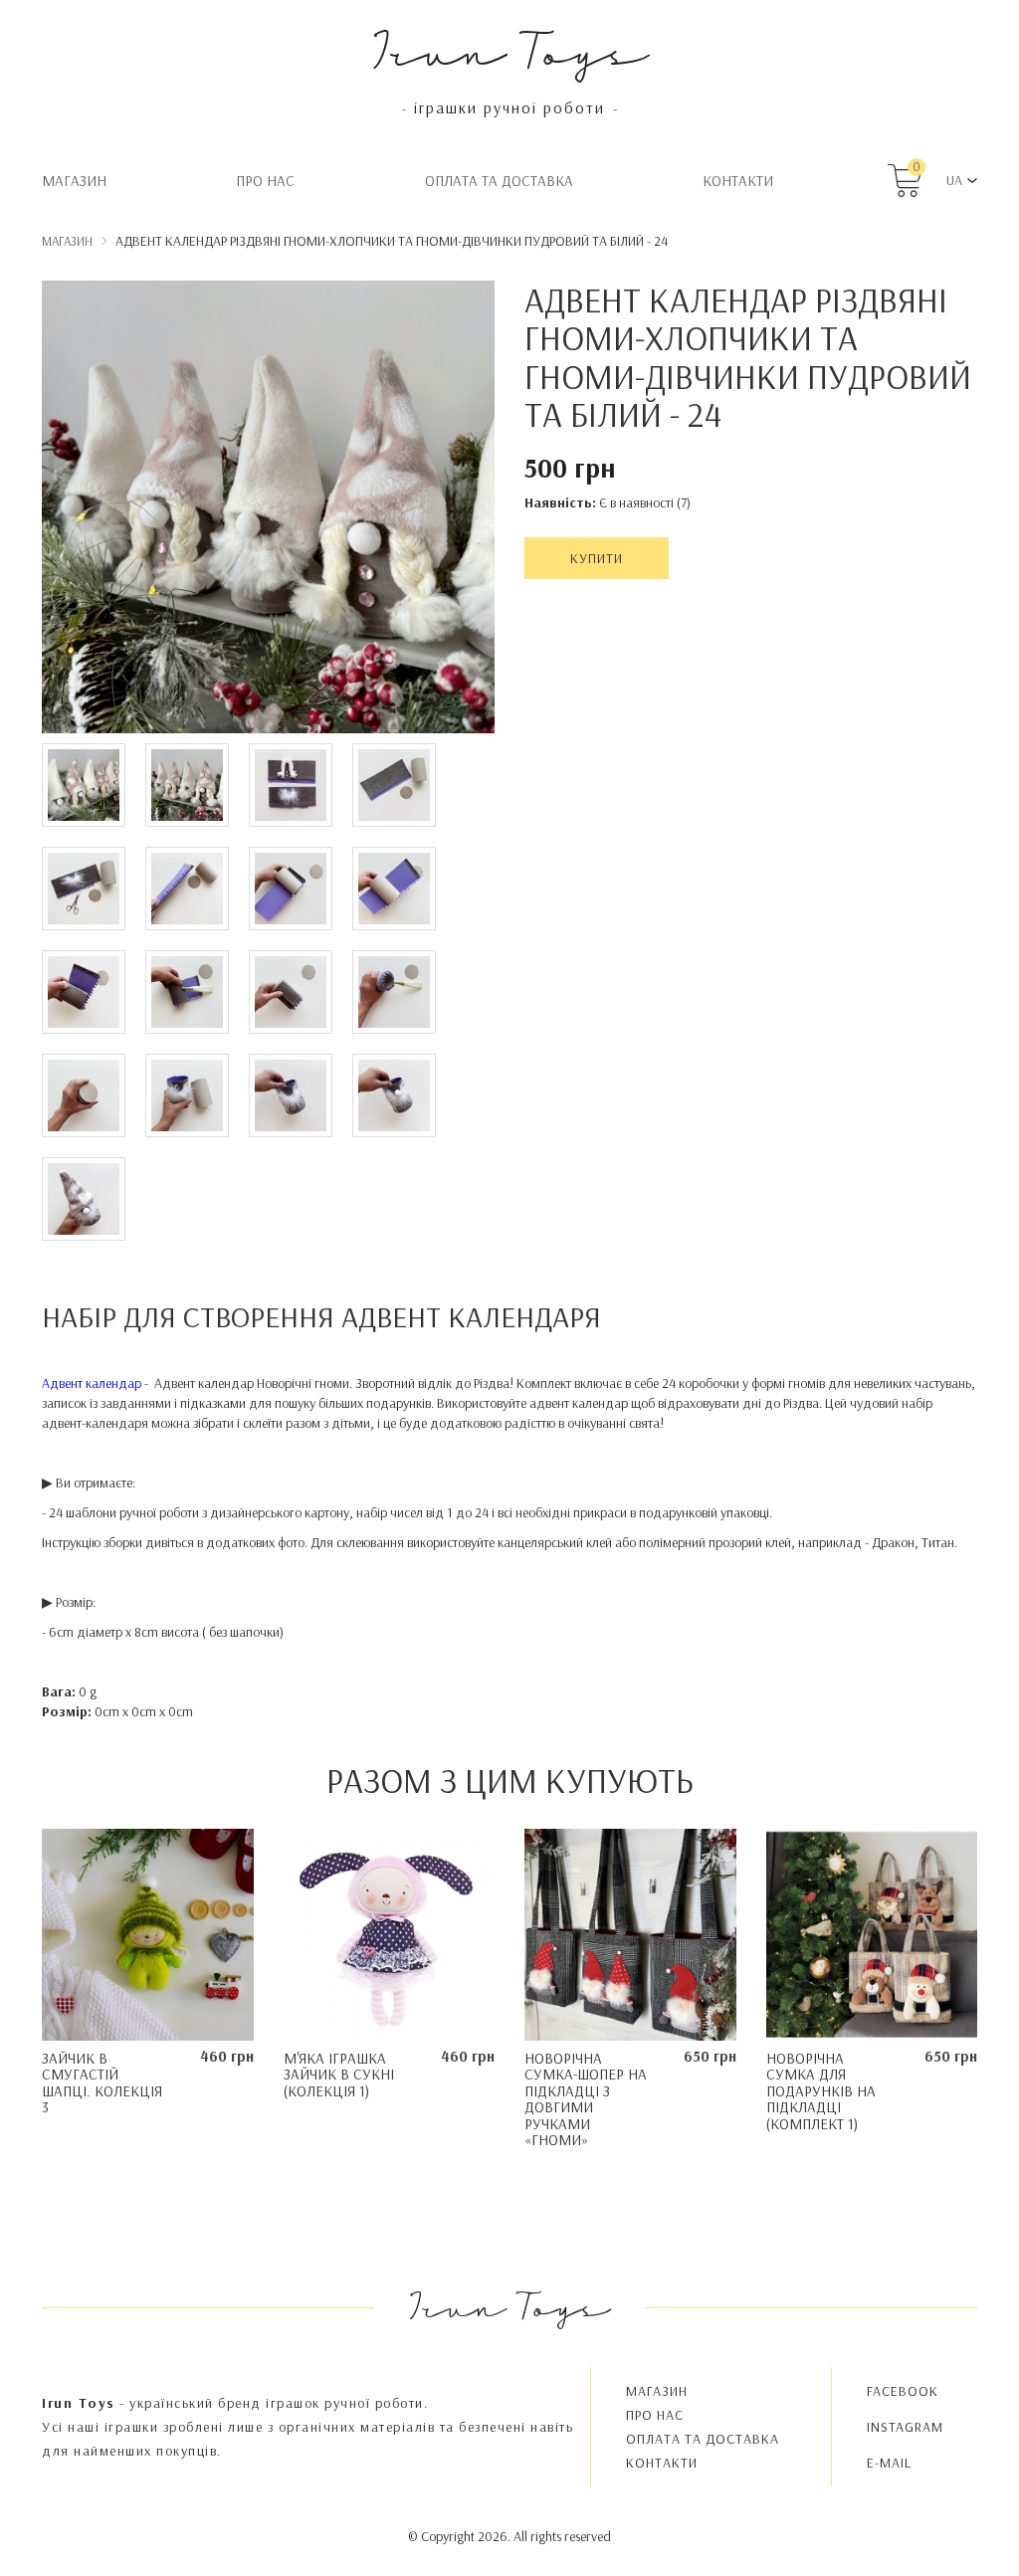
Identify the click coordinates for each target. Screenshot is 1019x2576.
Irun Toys (510, 49)
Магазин (74, 181)
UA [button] (954, 180)
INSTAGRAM (905, 2427)
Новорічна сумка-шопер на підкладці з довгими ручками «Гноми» (586, 2099)
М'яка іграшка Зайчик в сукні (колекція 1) (339, 2075)
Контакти (738, 181)
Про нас (265, 181)
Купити (597, 558)
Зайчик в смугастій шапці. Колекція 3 (102, 2083)
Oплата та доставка (499, 181)
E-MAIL (889, 2463)
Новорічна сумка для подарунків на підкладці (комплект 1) (821, 2091)
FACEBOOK (903, 2391)
